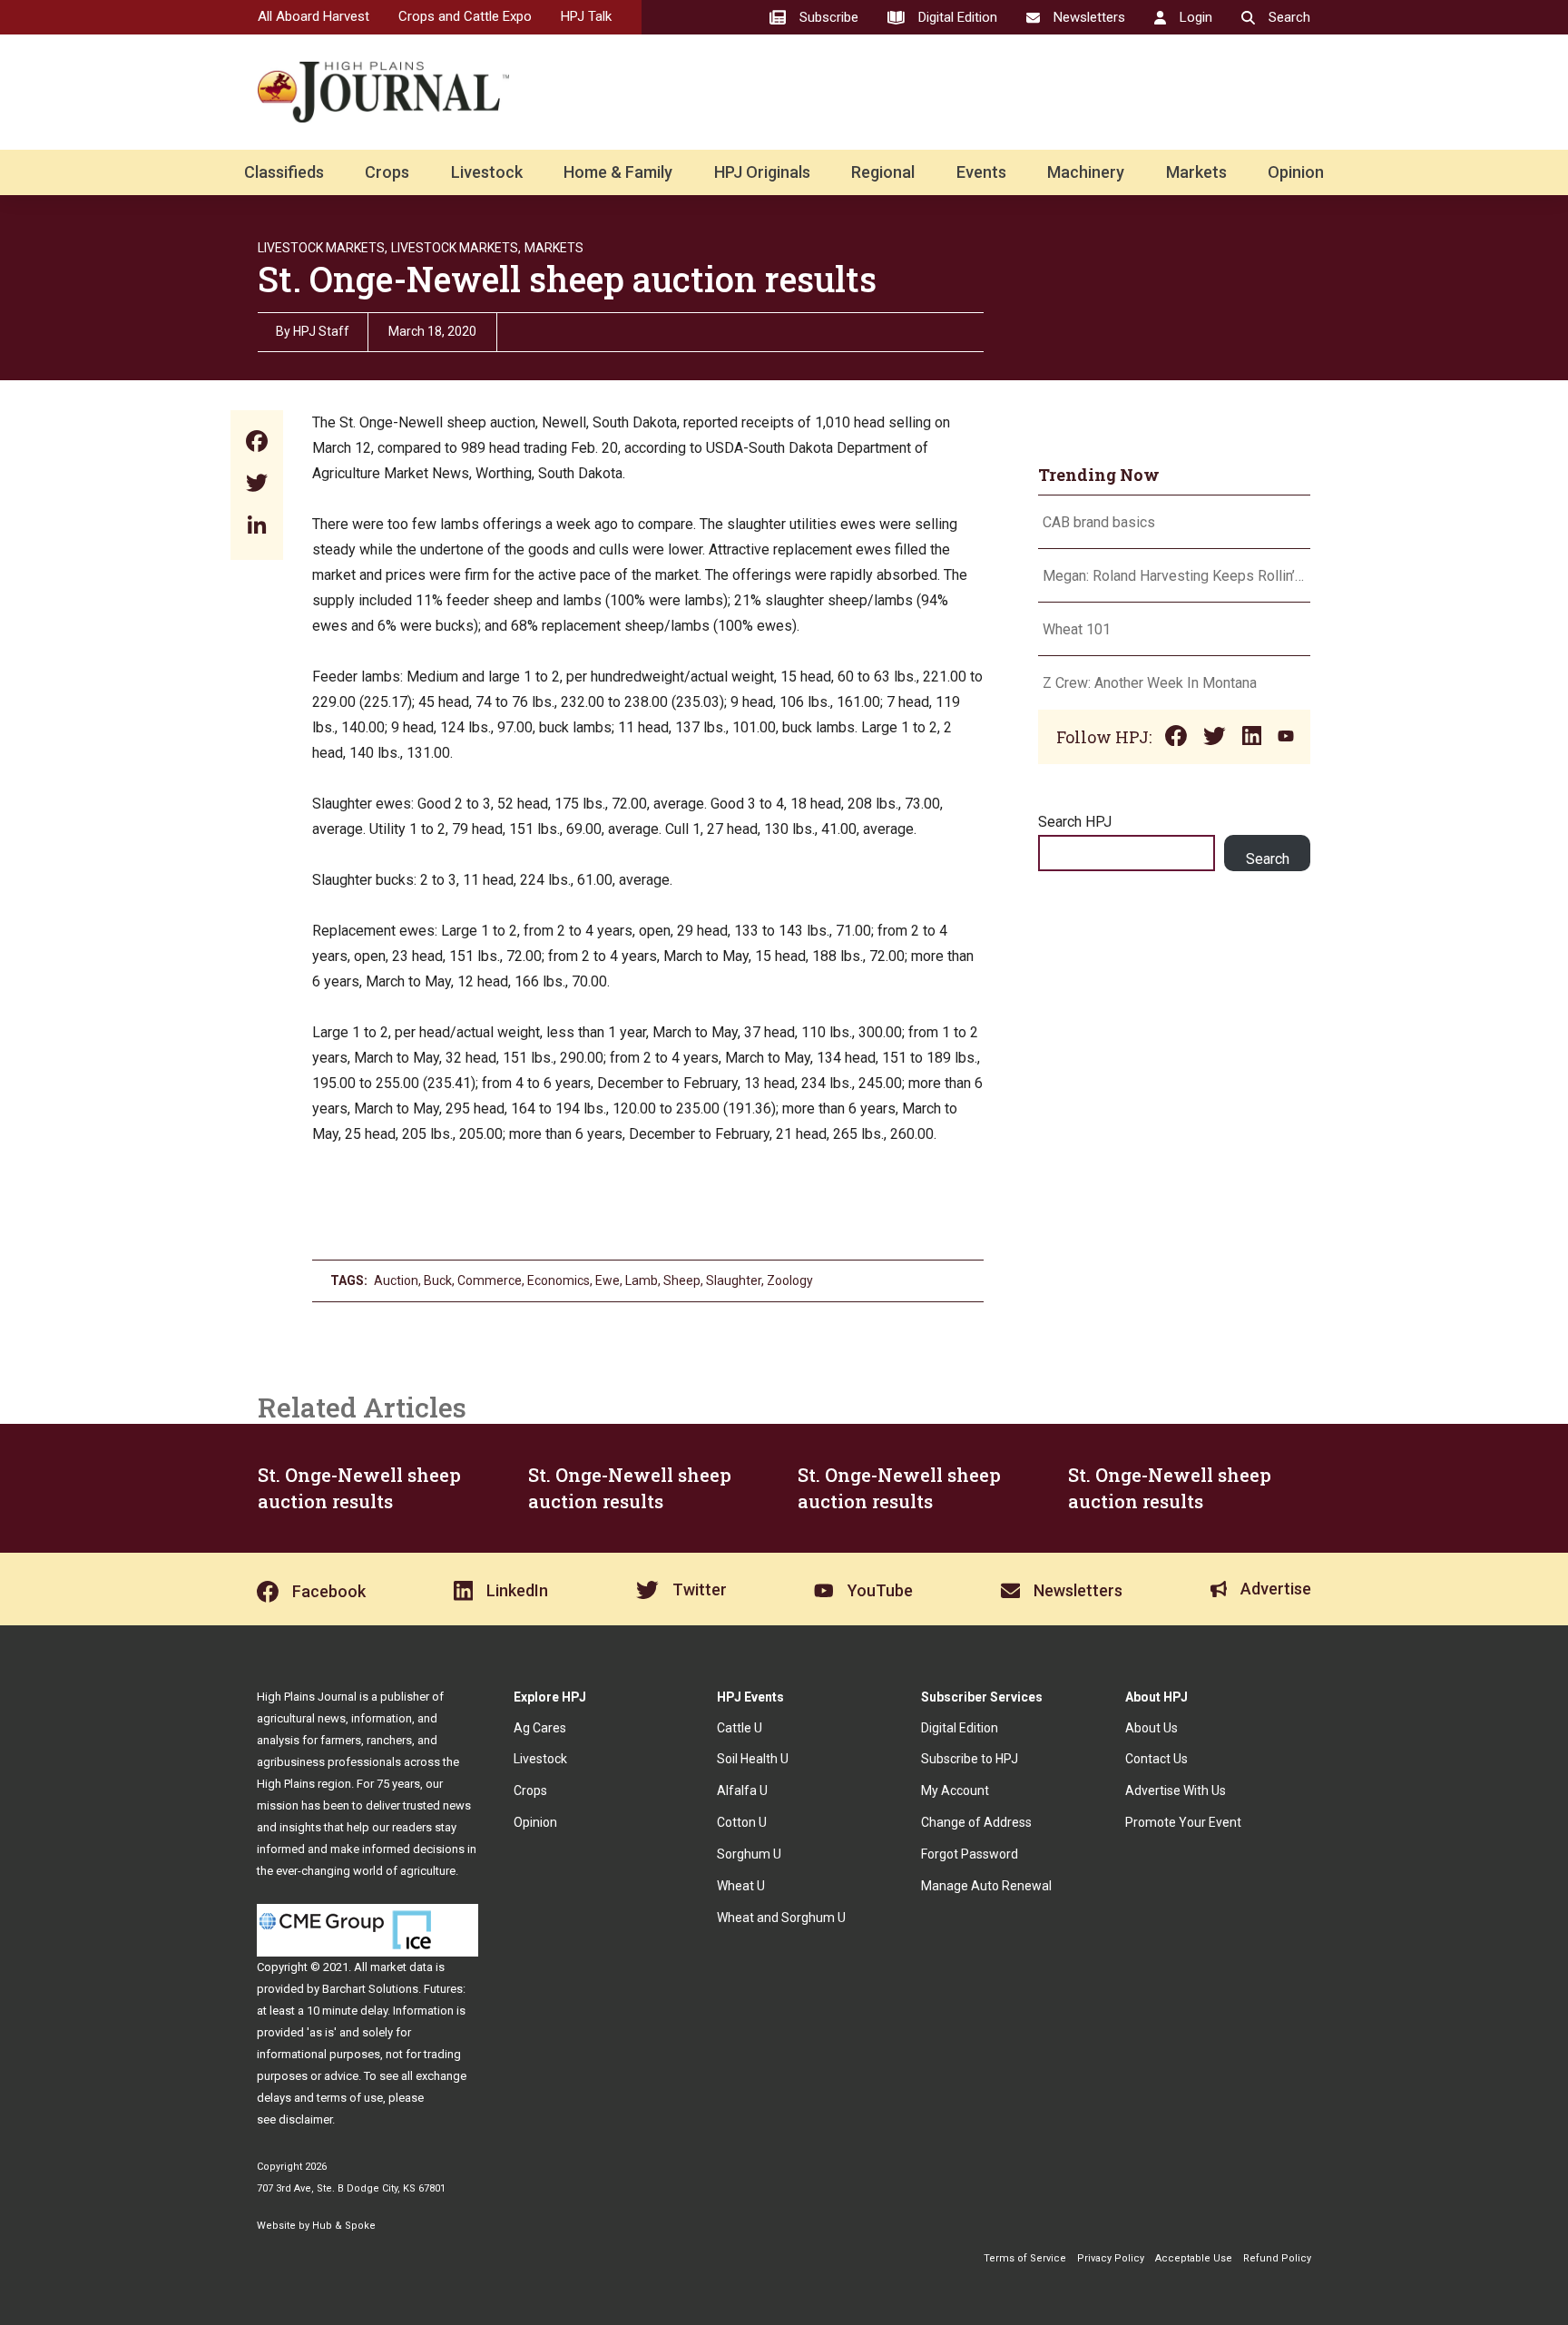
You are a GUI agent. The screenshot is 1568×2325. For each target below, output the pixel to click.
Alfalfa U (742, 1790)
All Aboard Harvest (314, 16)
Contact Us (1156, 1759)
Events (981, 172)
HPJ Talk (586, 16)
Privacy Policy (1111, 2258)
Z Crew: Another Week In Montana (1150, 683)
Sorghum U (749, 1854)
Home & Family (618, 172)
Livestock (487, 172)
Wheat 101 (1077, 629)
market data (402, 1967)
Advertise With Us (1176, 1790)
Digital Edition (960, 1728)
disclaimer (305, 2119)
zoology (790, 1280)
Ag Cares (540, 1728)
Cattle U (740, 1728)
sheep (682, 1280)
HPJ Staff (321, 331)
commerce (490, 1280)
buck (438, 1280)
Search (1268, 859)
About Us (1151, 1728)
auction (396, 1280)
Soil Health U (753, 1759)
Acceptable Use (1194, 2258)
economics (559, 1280)
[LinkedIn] (257, 527)
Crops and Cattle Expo (465, 16)
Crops (387, 172)
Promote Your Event (1183, 1822)
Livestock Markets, (323, 248)
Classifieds (284, 172)
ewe (608, 1280)
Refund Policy (1277, 2258)
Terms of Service (1025, 2258)
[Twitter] (257, 485)
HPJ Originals (762, 172)
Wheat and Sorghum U (781, 1918)
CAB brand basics (1099, 522)
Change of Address (976, 1822)
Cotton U (742, 1822)
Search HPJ (1075, 822)
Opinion (1296, 172)
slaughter (734, 1280)
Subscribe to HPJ (970, 1759)
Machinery (1086, 172)
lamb (642, 1280)
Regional (883, 172)
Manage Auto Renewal (986, 1886)
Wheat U (741, 1886)
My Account (955, 1790)
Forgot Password (970, 1854)
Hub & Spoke (344, 2226)
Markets (1196, 172)
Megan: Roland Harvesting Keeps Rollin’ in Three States (1174, 576)
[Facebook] (257, 443)
